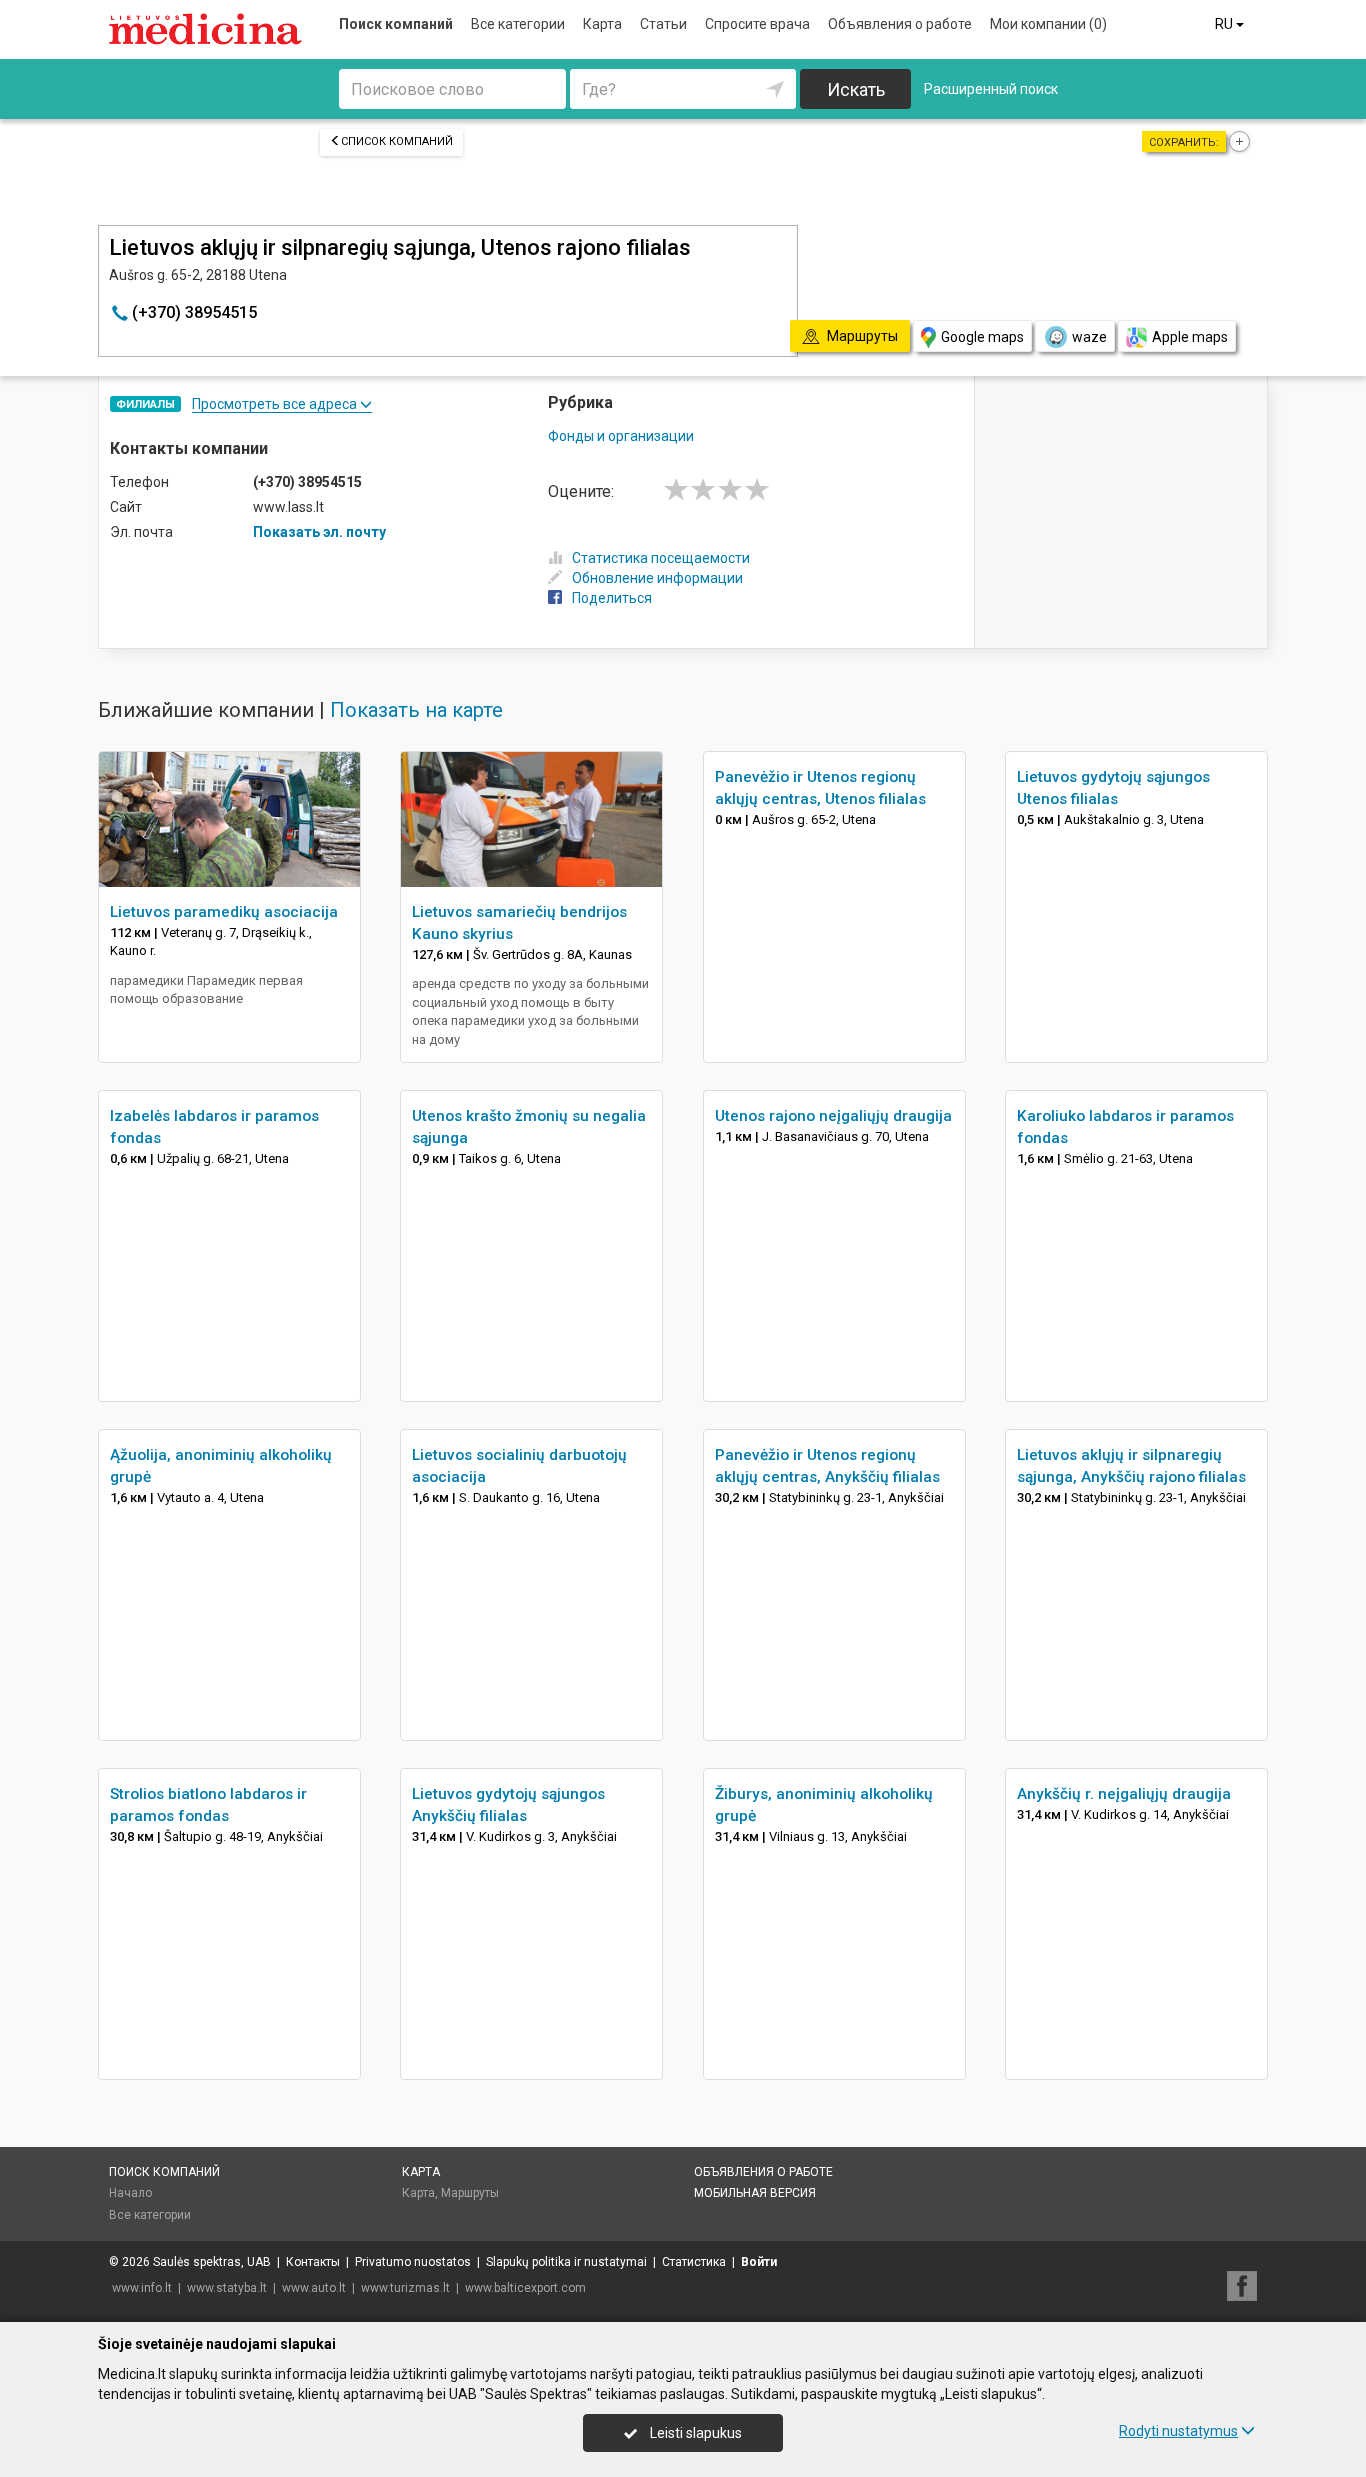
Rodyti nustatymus (1178, 2431)
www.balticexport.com (525, 2288)
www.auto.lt (314, 2288)
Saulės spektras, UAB (212, 2262)
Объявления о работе (900, 24)
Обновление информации (657, 578)
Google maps (982, 337)
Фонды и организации (621, 436)
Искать (856, 89)
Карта (602, 24)
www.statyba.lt (227, 2288)
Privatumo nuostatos (413, 2262)
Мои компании (1048, 24)
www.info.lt (142, 2288)
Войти (759, 2262)
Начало (130, 2193)
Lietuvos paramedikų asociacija (224, 912)
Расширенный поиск (991, 89)
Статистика (694, 2262)
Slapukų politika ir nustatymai (566, 2262)
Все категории (518, 24)
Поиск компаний (396, 24)
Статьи (663, 24)
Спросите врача (757, 24)
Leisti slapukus (694, 2433)
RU (1225, 24)
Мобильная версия (755, 2193)
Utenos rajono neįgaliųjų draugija (833, 1116)
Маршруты (470, 2193)
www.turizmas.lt (405, 2288)
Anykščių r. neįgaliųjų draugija (1124, 1794)
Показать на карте (416, 710)
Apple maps (1190, 337)
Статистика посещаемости (661, 558)
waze (1089, 337)
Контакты (313, 2262)
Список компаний (397, 141)
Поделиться (612, 598)
